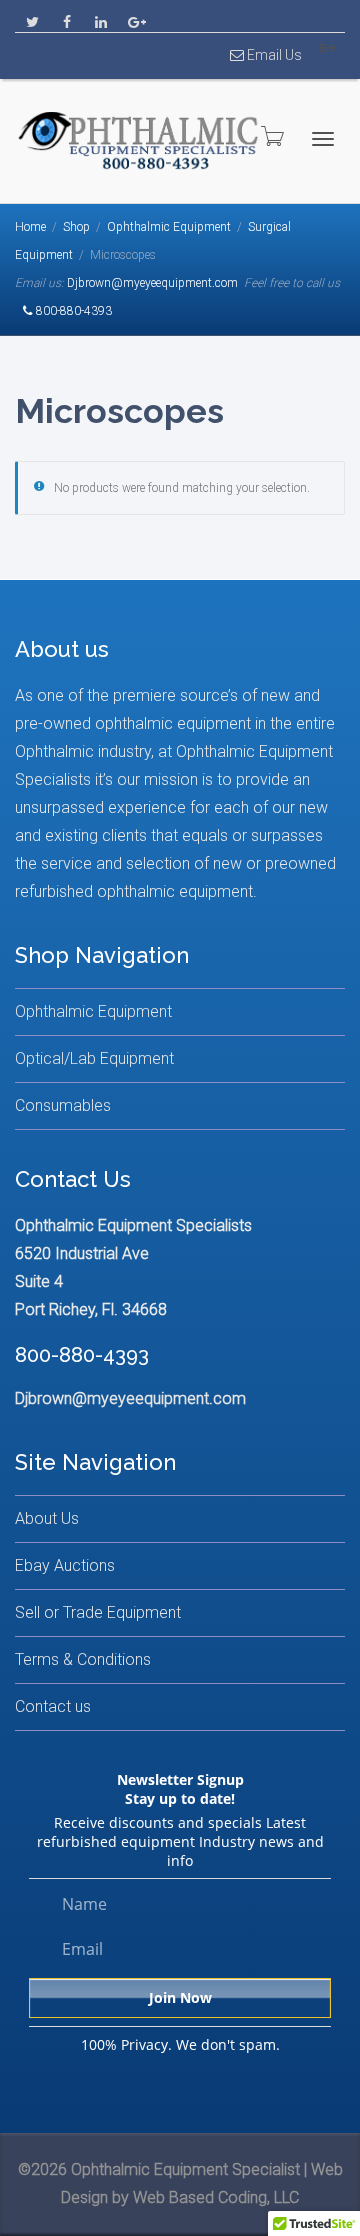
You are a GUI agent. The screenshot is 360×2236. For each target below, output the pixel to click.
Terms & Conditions (83, 1659)
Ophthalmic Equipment (169, 227)
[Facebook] (66, 16)
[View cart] (271, 136)
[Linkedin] (100, 16)
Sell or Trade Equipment (98, 1612)
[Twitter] (32, 16)
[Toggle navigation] (323, 139)
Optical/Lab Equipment (94, 1058)
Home (30, 227)
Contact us (53, 1706)
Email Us (273, 55)
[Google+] (134, 16)
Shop (76, 227)
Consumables (63, 1105)
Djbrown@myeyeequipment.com (152, 283)
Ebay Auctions (65, 1565)
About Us (47, 1518)
